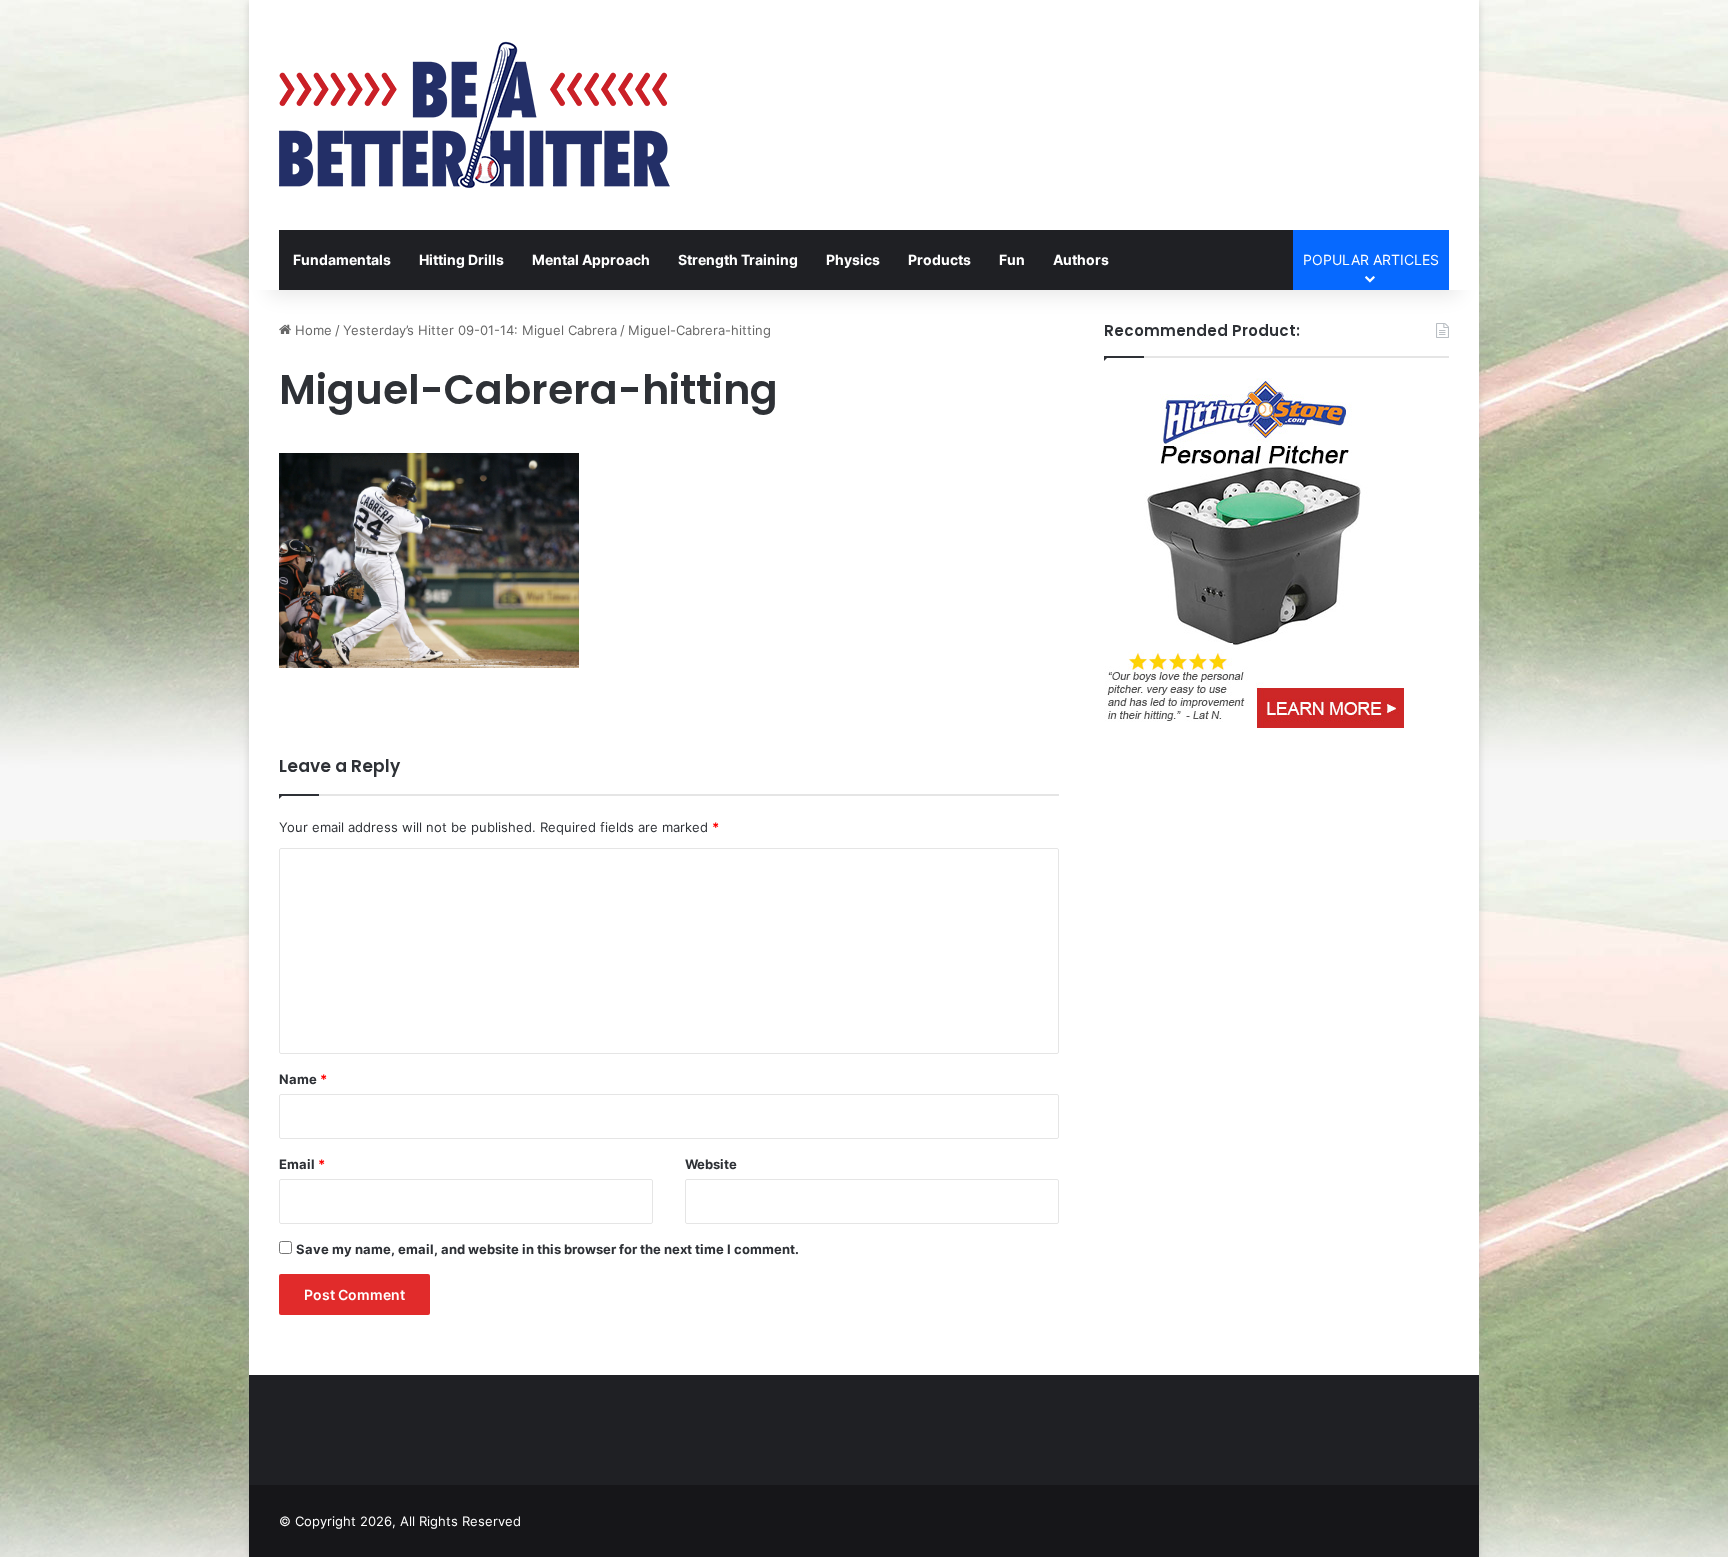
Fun (1012, 259)
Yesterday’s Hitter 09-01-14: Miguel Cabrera (480, 330)
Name (303, 1079)
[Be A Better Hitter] (474, 115)
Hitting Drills (461, 259)
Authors (1081, 259)
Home (311, 330)
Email (302, 1164)
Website (711, 1164)
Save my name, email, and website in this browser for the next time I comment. (547, 1249)
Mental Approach (591, 259)
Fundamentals (342, 259)
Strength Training (738, 259)
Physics (853, 259)
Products (939, 259)
